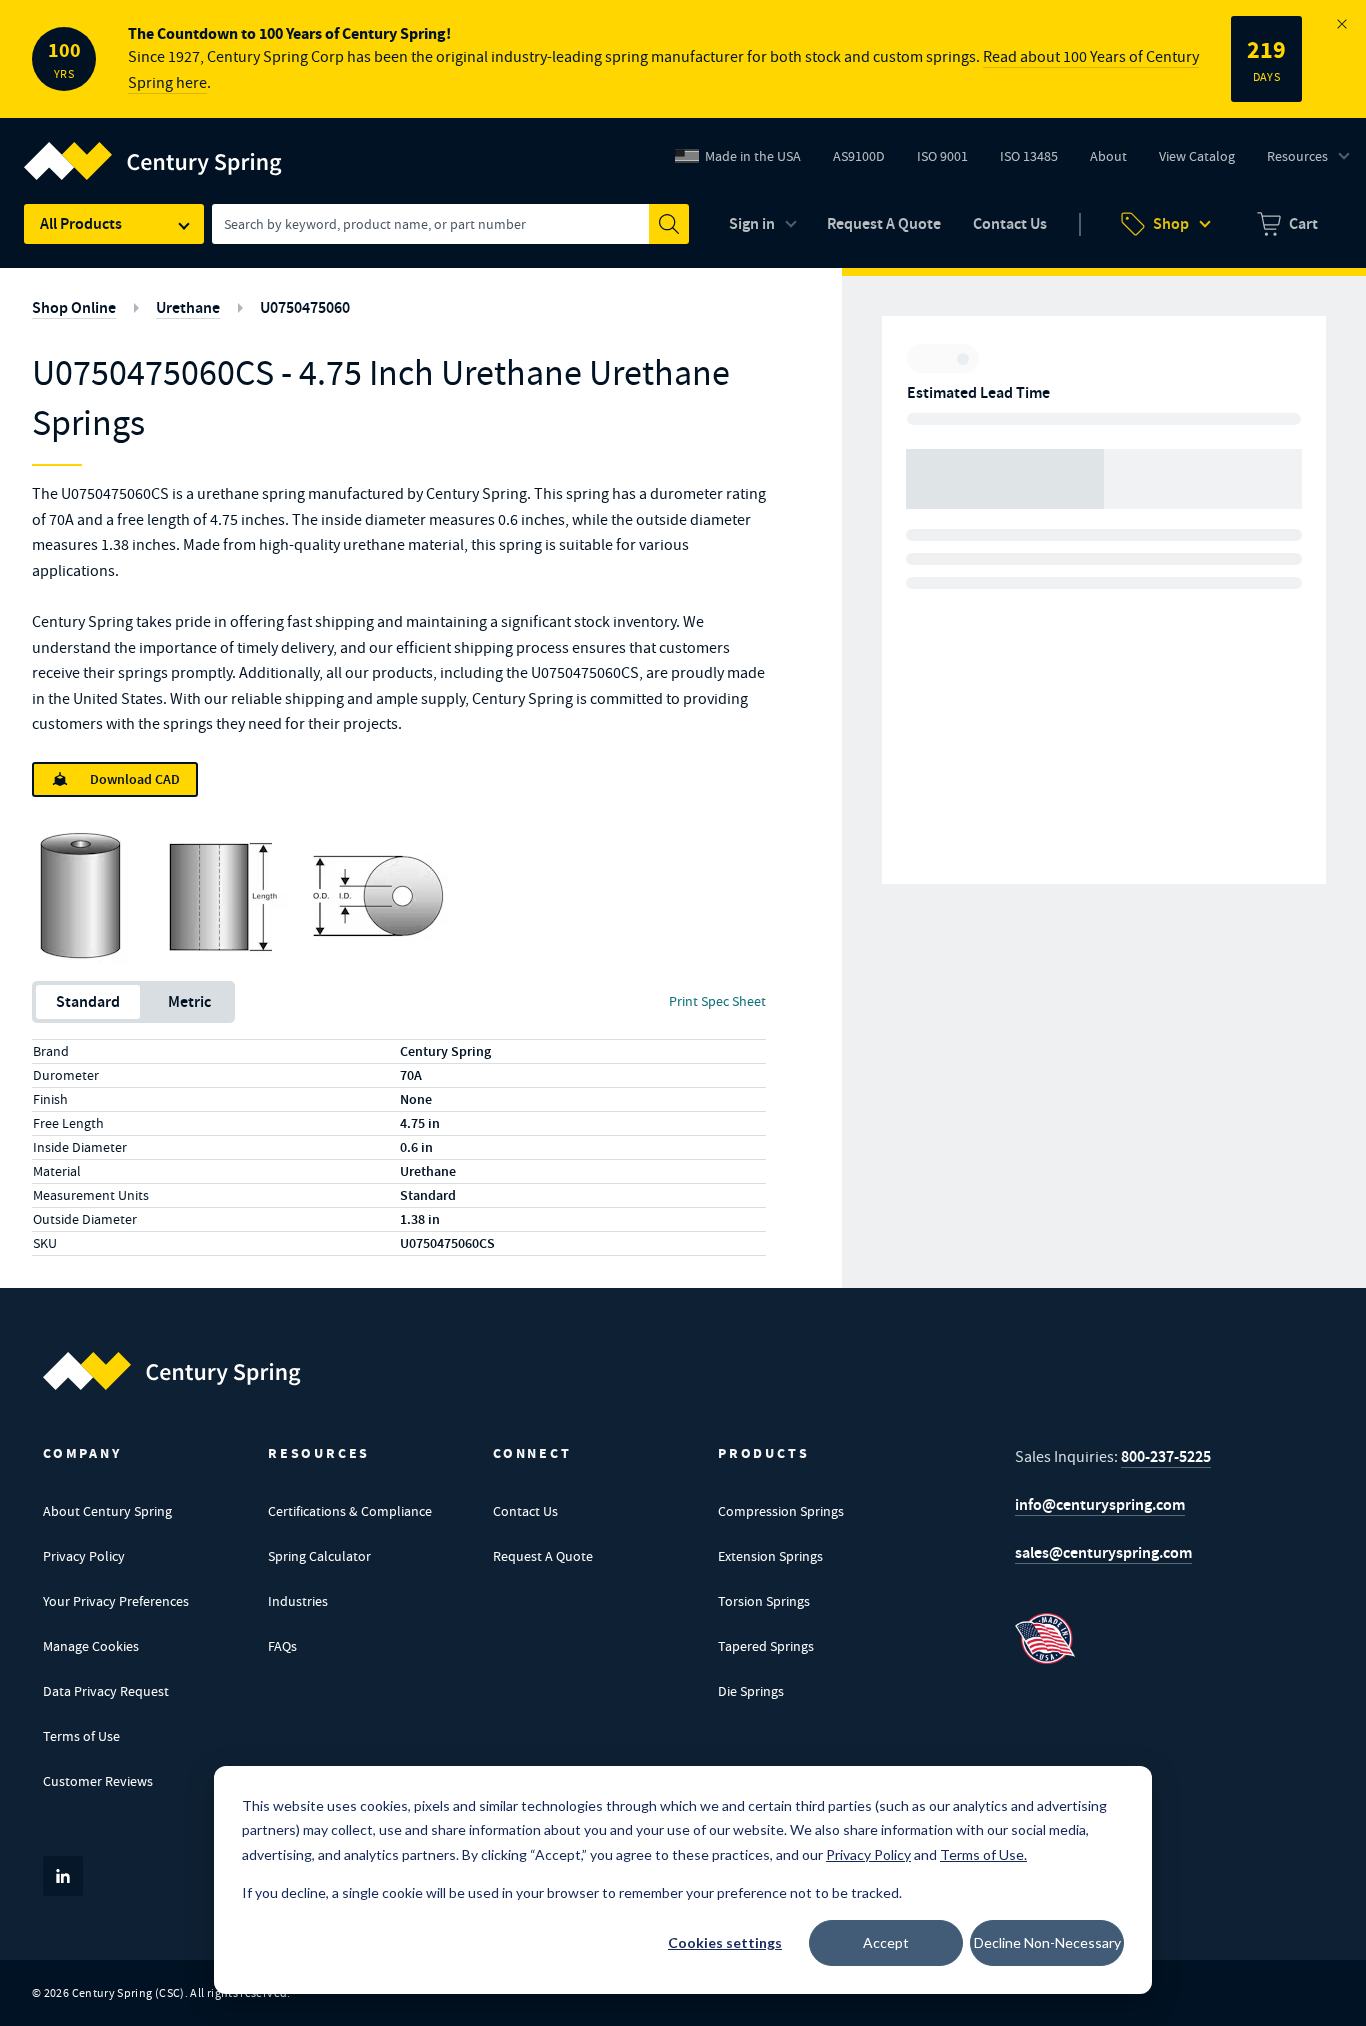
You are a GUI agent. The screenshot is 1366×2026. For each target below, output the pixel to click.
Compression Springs (781, 1511)
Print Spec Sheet (717, 1001)
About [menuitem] (1108, 156)
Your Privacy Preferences (116, 1601)
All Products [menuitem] (81, 223)
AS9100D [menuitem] (866, 161)
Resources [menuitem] (1297, 156)
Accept (886, 1942)
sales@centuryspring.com (1103, 1552)
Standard (88, 1001)
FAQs (282, 1646)
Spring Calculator (319, 1556)
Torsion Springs (764, 1601)
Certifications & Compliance (350, 1511)
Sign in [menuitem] (752, 223)
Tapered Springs (766, 1646)
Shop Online (74, 307)
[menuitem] (1287, 224)
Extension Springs (770, 1556)
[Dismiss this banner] (1342, 24)
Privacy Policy (84, 1556)
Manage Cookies (91, 1646)
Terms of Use (81, 1736)
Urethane (188, 307)
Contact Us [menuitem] (1010, 223)
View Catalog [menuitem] (1197, 156)
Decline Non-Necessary (1047, 1942)
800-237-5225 (1166, 1456)
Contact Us (525, 1511)
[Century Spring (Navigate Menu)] (153, 149)
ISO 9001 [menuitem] (950, 161)
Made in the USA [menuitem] (753, 156)
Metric (189, 1001)
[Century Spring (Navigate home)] (172, 1371)
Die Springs (751, 1691)
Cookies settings (725, 1942)
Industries (298, 1601)
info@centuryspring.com (1100, 1504)
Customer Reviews (98, 1781)
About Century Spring (107, 1511)
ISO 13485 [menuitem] (1029, 156)
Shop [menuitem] (1171, 223)
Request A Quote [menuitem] (884, 223)
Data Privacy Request (106, 1691)
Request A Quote (543, 1556)
